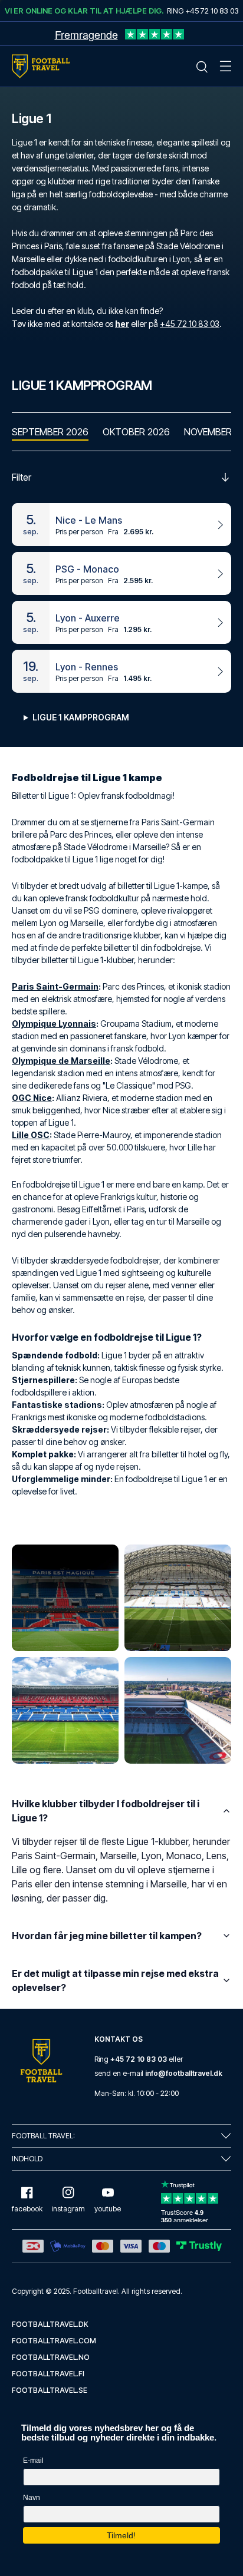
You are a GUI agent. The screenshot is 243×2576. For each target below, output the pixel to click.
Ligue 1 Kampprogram (81, 717)
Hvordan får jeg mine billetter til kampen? (107, 1936)
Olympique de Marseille (61, 1061)
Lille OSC (31, 1135)
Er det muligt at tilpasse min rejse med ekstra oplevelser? (115, 1980)
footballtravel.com (54, 2341)
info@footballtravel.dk (184, 2073)
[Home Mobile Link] (41, 66)
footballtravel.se (50, 2390)
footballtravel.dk (50, 2324)
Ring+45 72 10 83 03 (203, 11)
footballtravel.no (51, 2357)
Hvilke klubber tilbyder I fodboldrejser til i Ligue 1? (106, 1811)
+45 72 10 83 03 (190, 324)
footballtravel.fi (48, 2374)
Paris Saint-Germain (55, 986)
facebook (27, 2209)
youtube (108, 2209)
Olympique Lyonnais (54, 1024)
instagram (68, 2209)
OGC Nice (32, 1098)
